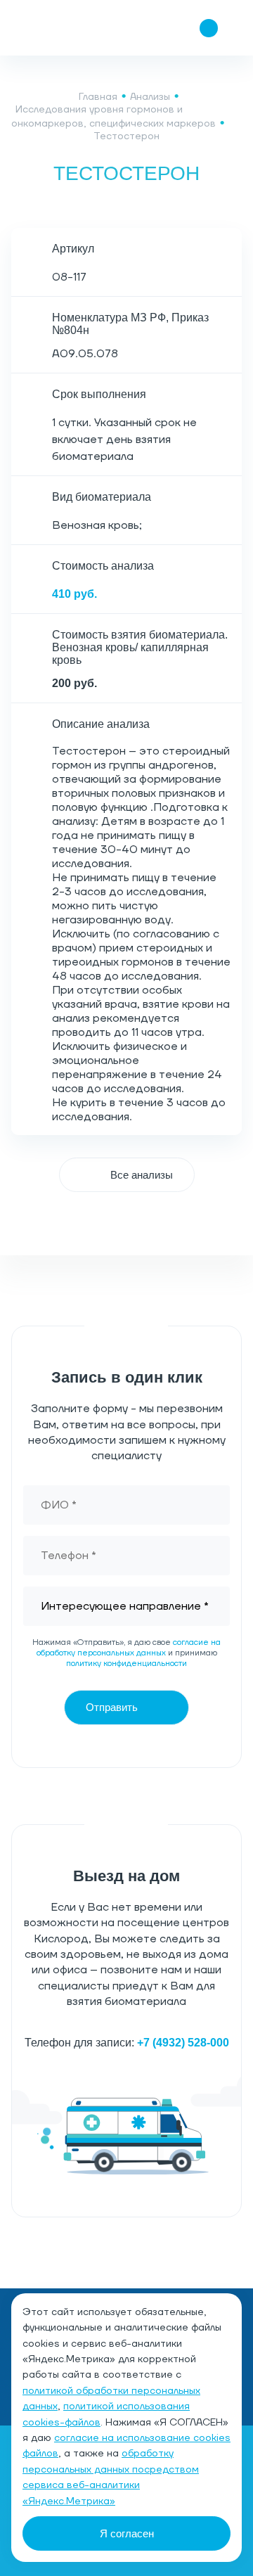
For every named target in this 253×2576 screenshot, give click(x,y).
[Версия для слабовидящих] (125, 28)
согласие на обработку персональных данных (129, 1648)
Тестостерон (126, 136)
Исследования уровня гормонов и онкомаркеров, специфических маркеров (113, 117)
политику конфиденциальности (126, 1664)
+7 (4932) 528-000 (183, 2043)
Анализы (150, 97)
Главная (98, 97)
